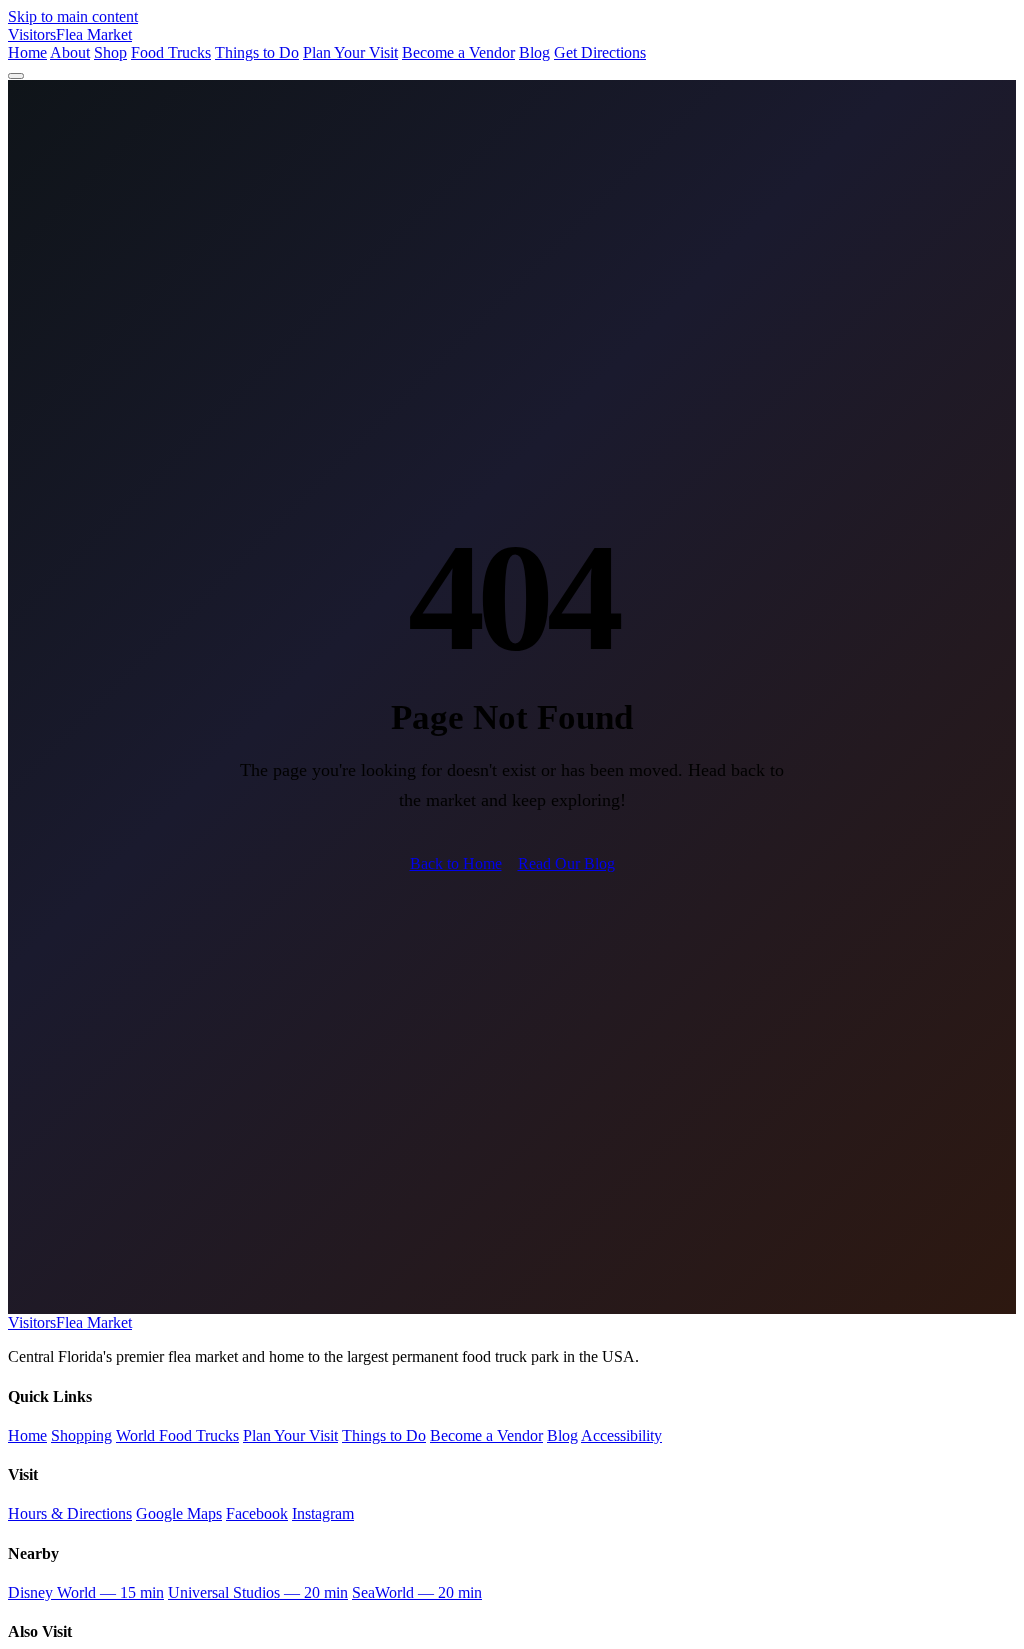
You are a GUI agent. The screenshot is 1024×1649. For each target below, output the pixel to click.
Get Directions (600, 52)
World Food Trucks (177, 1435)
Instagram (323, 1513)
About (70, 52)
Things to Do (257, 52)
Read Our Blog (566, 863)
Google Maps (179, 1513)
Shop (110, 52)
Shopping (81, 1435)
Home (27, 52)
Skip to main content (73, 16)
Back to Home (456, 863)
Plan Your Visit (350, 52)
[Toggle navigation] (16, 76)
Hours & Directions (70, 1513)
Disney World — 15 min (86, 1592)
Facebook (257, 1513)
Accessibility (621, 1435)
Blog (534, 52)
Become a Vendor (458, 52)
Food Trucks (171, 52)
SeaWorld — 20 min (417, 1592)
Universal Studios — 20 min (258, 1592)
